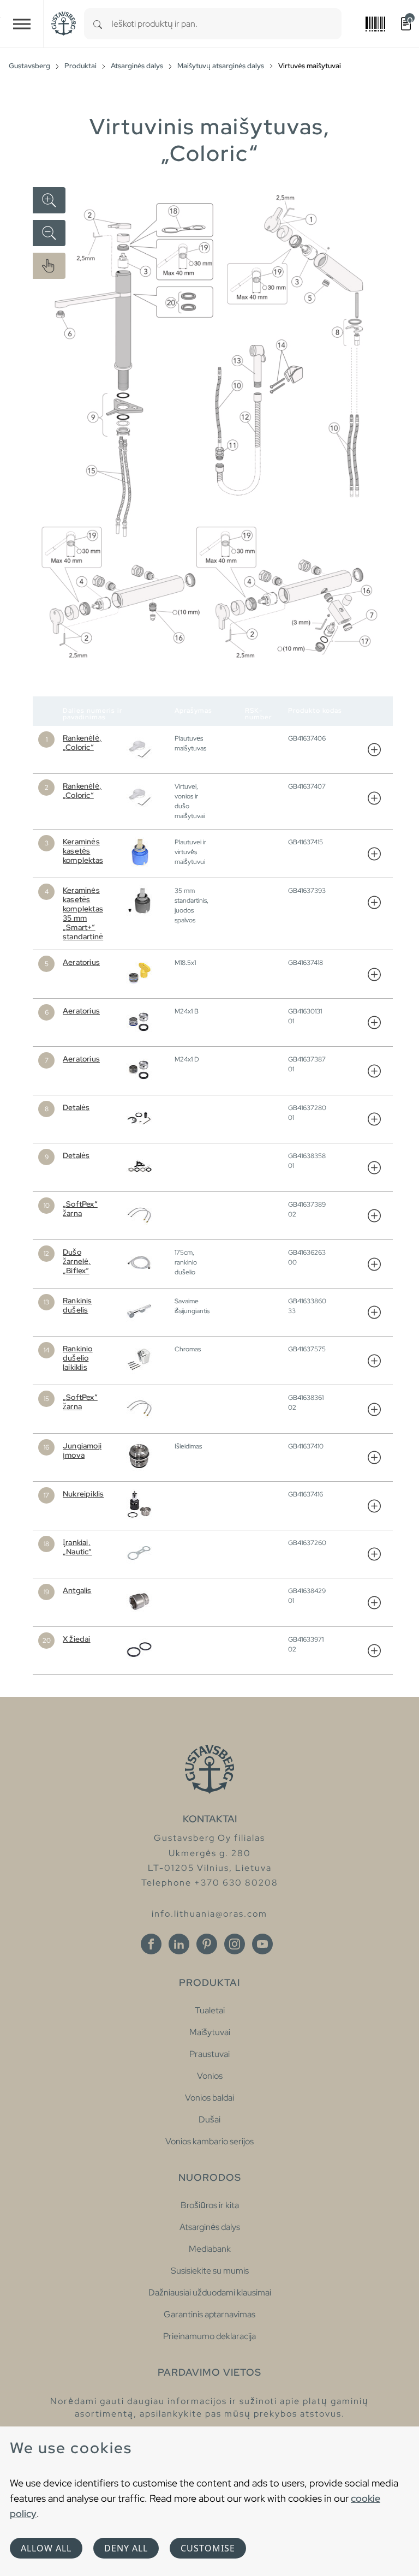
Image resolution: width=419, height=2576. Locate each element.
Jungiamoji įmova (82, 1450)
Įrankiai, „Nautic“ (77, 1547)
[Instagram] (235, 1944)
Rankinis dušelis (77, 1305)
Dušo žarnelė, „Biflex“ (77, 1261)
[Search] (98, 24)
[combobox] (226, 24)
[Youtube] (262, 1944)
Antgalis (77, 1590)
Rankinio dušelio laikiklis (78, 1358)
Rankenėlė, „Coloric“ (82, 743)
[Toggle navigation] (22, 24)
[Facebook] (151, 1944)
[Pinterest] (207, 1944)
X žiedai (77, 1639)
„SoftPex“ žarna (80, 1209)
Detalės (76, 1107)
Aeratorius (81, 962)
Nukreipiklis (83, 1494)
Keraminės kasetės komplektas (83, 851)
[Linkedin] (179, 1944)
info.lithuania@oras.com (209, 1914)
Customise (208, 2548)
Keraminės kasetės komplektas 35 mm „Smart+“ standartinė (83, 913)
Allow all (46, 2548)
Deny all (126, 2548)
